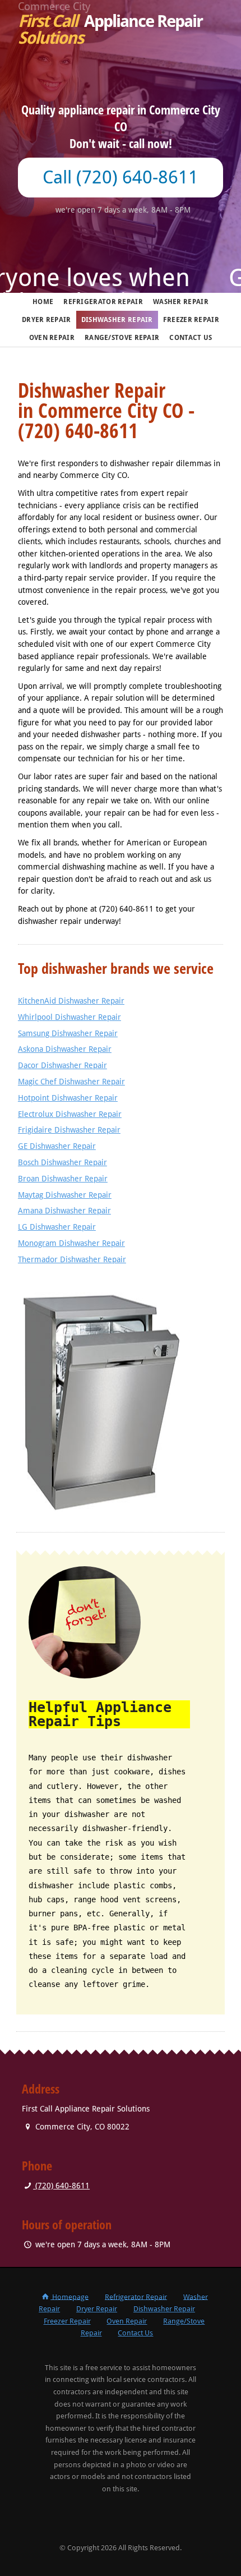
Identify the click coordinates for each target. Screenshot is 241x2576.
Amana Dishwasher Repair (64, 1211)
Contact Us (191, 338)
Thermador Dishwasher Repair (72, 1259)
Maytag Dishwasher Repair (65, 1195)
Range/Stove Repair (122, 338)
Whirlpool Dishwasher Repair (69, 1017)
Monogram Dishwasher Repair (71, 1243)
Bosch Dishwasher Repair (62, 1162)
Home (43, 302)
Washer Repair (181, 302)
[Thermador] (121, 1392)
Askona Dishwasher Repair (65, 1049)
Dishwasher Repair (117, 320)
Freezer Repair (191, 320)
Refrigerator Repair (103, 302)
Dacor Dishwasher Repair (62, 1065)
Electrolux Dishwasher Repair (70, 1114)
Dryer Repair (47, 320)
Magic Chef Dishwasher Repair (71, 1082)
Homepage (69, 2296)
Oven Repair (52, 338)
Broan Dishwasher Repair (63, 1179)
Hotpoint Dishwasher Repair (68, 1098)
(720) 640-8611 (61, 2186)
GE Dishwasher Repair (57, 1146)
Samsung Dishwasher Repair (68, 1033)
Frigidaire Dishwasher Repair (69, 1130)
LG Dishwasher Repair (57, 1227)
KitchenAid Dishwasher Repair (71, 1001)
